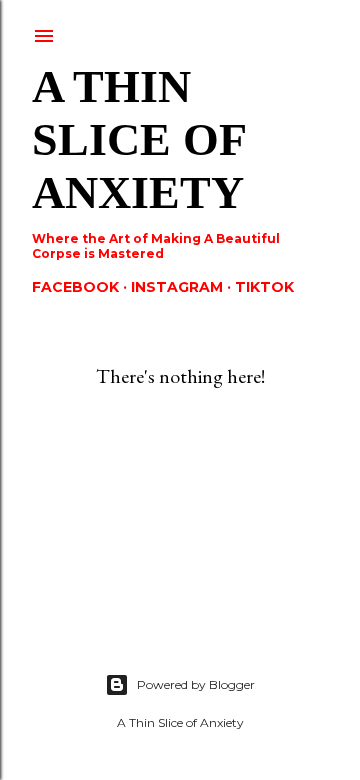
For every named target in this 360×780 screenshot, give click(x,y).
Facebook (75, 287)
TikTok (264, 287)
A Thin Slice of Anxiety (138, 139)
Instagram (177, 287)
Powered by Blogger (196, 684)
